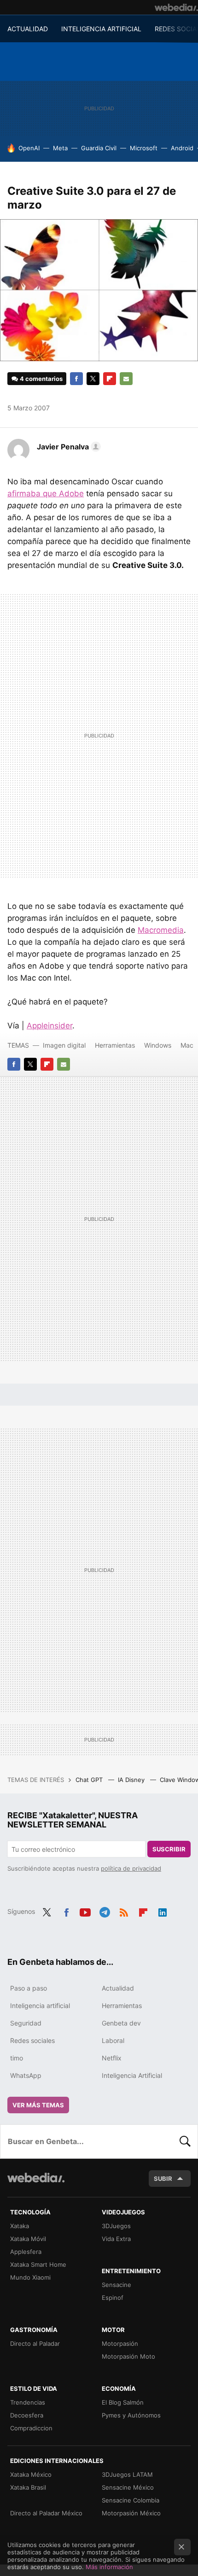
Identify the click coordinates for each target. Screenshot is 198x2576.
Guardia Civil (99, 148)
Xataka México (31, 2474)
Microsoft (144, 148)
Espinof (113, 2298)
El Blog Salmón (123, 2402)
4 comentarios (41, 379)
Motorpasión (120, 2343)
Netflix (112, 2058)
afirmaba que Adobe (46, 494)
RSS (124, 1911)
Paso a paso (29, 1988)
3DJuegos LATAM (127, 2474)
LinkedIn (163, 1911)
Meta (60, 148)
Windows (158, 1045)
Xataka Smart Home (38, 2264)
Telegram (105, 1911)
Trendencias (28, 2402)
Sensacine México (128, 2487)
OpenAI (29, 148)
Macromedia (161, 930)
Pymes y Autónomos (131, 2415)
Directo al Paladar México (46, 2513)
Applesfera (26, 2252)
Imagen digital (64, 1045)
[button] (67, 447)
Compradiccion (31, 2428)
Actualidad (118, 1988)
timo (17, 2058)
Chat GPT (90, 1780)
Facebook (76, 379)
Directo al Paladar (35, 2343)
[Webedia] (176, 7)
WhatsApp (26, 2075)
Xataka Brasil (28, 2487)
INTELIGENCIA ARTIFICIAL (101, 29)
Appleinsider (49, 1026)
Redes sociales (32, 2040)
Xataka (20, 2226)
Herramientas (115, 1045)
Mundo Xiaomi (30, 2277)
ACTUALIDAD (28, 29)
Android (182, 148)
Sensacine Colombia (131, 2500)
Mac (187, 1045)
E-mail (126, 379)
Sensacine (116, 2285)
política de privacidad (131, 1868)
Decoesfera (27, 2415)
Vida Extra (116, 2239)
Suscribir (169, 1849)
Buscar (185, 2141)
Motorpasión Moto (128, 2356)
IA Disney (132, 1780)
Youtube (85, 1911)
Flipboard (110, 379)
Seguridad (26, 2023)
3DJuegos (116, 2226)
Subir (163, 2179)
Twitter (93, 379)
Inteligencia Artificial (132, 2075)
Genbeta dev (121, 2023)
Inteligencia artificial (40, 2006)
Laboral (113, 2040)
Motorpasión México (131, 2513)
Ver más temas (38, 2105)
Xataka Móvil (28, 2239)
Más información (109, 2567)
